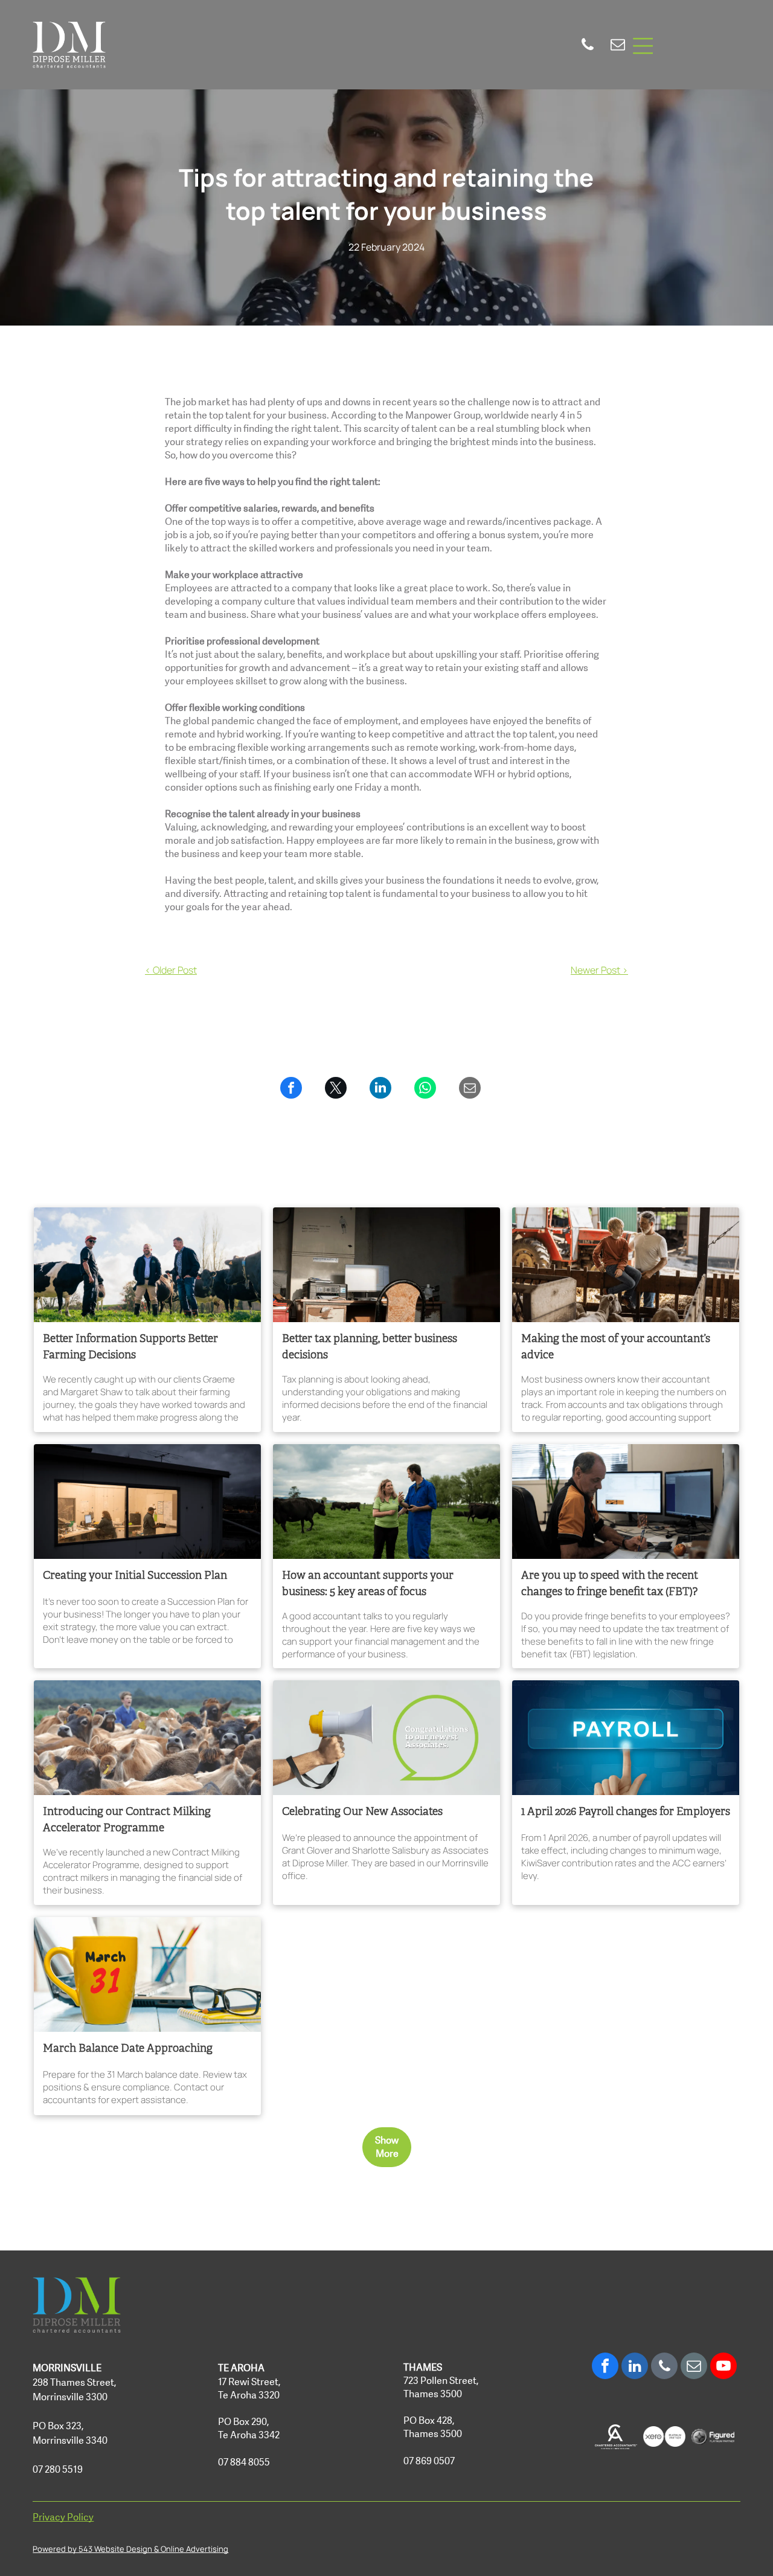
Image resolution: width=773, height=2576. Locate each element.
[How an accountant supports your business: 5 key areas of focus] (386, 1502)
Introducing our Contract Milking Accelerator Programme (127, 1820)
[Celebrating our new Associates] (386, 1738)
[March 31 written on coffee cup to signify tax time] (147, 1974)
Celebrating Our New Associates (362, 1812)
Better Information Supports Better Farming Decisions (130, 1347)
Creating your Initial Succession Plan (135, 1576)
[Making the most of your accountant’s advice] (626, 1265)
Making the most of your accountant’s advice (616, 1347)
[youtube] (723, 2367)
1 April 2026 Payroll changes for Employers (626, 1812)
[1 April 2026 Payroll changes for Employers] (626, 1738)
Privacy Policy (63, 2517)
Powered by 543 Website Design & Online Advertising (130, 2549)
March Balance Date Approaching (128, 2049)
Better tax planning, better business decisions (370, 1347)
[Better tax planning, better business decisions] (386, 1265)
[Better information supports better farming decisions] (147, 1265)
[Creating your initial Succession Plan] (147, 1502)
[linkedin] (635, 2367)
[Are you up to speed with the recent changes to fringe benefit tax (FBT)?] (626, 1502)
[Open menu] (643, 46)
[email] (618, 46)
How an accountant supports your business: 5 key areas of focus (368, 1584)
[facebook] (605, 2367)
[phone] (588, 46)
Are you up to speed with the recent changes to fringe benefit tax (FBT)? (610, 1584)
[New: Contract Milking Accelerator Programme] (147, 1738)
